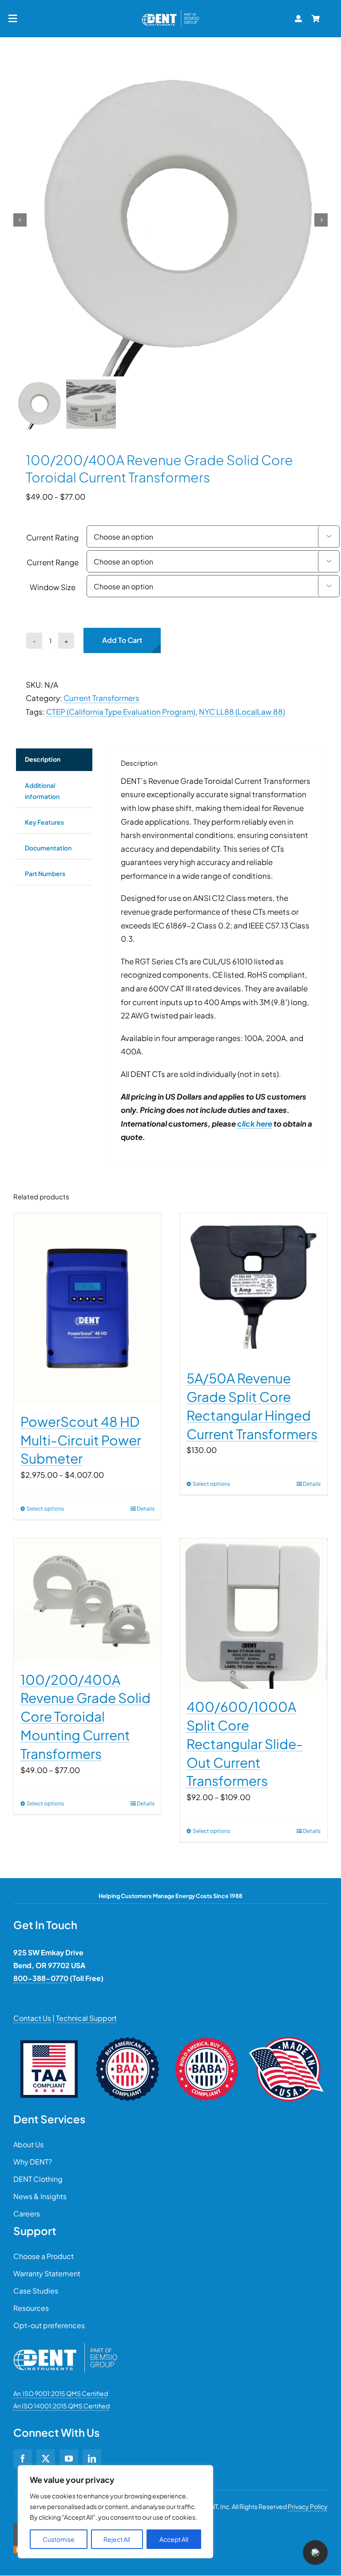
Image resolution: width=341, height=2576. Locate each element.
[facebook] (23, 2459)
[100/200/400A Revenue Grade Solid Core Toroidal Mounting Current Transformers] (87, 1600)
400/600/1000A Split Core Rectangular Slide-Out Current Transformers (245, 1744)
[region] (115, 2512)
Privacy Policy (308, 2506)
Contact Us (32, 2018)
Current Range (53, 562)
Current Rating (52, 537)
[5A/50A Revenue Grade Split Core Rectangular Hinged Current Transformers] (254, 1287)
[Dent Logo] (170, 12)
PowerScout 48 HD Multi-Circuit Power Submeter (81, 1440)
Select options (45, 1509)
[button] (315, 2553)
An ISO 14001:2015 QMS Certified (61, 2406)
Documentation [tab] (48, 848)
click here (255, 1124)
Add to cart (122, 640)
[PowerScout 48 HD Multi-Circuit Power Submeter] (87, 1308)
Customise (59, 2539)
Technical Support (86, 2018)
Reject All (117, 2539)
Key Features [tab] (44, 822)
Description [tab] (43, 759)
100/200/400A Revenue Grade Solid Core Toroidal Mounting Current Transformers (85, 1717)
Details (146, 1509)
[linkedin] (92, 2459)
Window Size (53, 587)
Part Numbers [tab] (45, 873)
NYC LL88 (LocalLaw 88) (242, 712)
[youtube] (69, 2459)
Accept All (174, 2539)
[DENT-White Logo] (65, 2346)
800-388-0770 (41, 1978)
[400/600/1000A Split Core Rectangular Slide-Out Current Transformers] (254, 1614)
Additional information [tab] (42, 791)
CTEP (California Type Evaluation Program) (121, 712)
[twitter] (46, 2459)
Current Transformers (101, 698)
